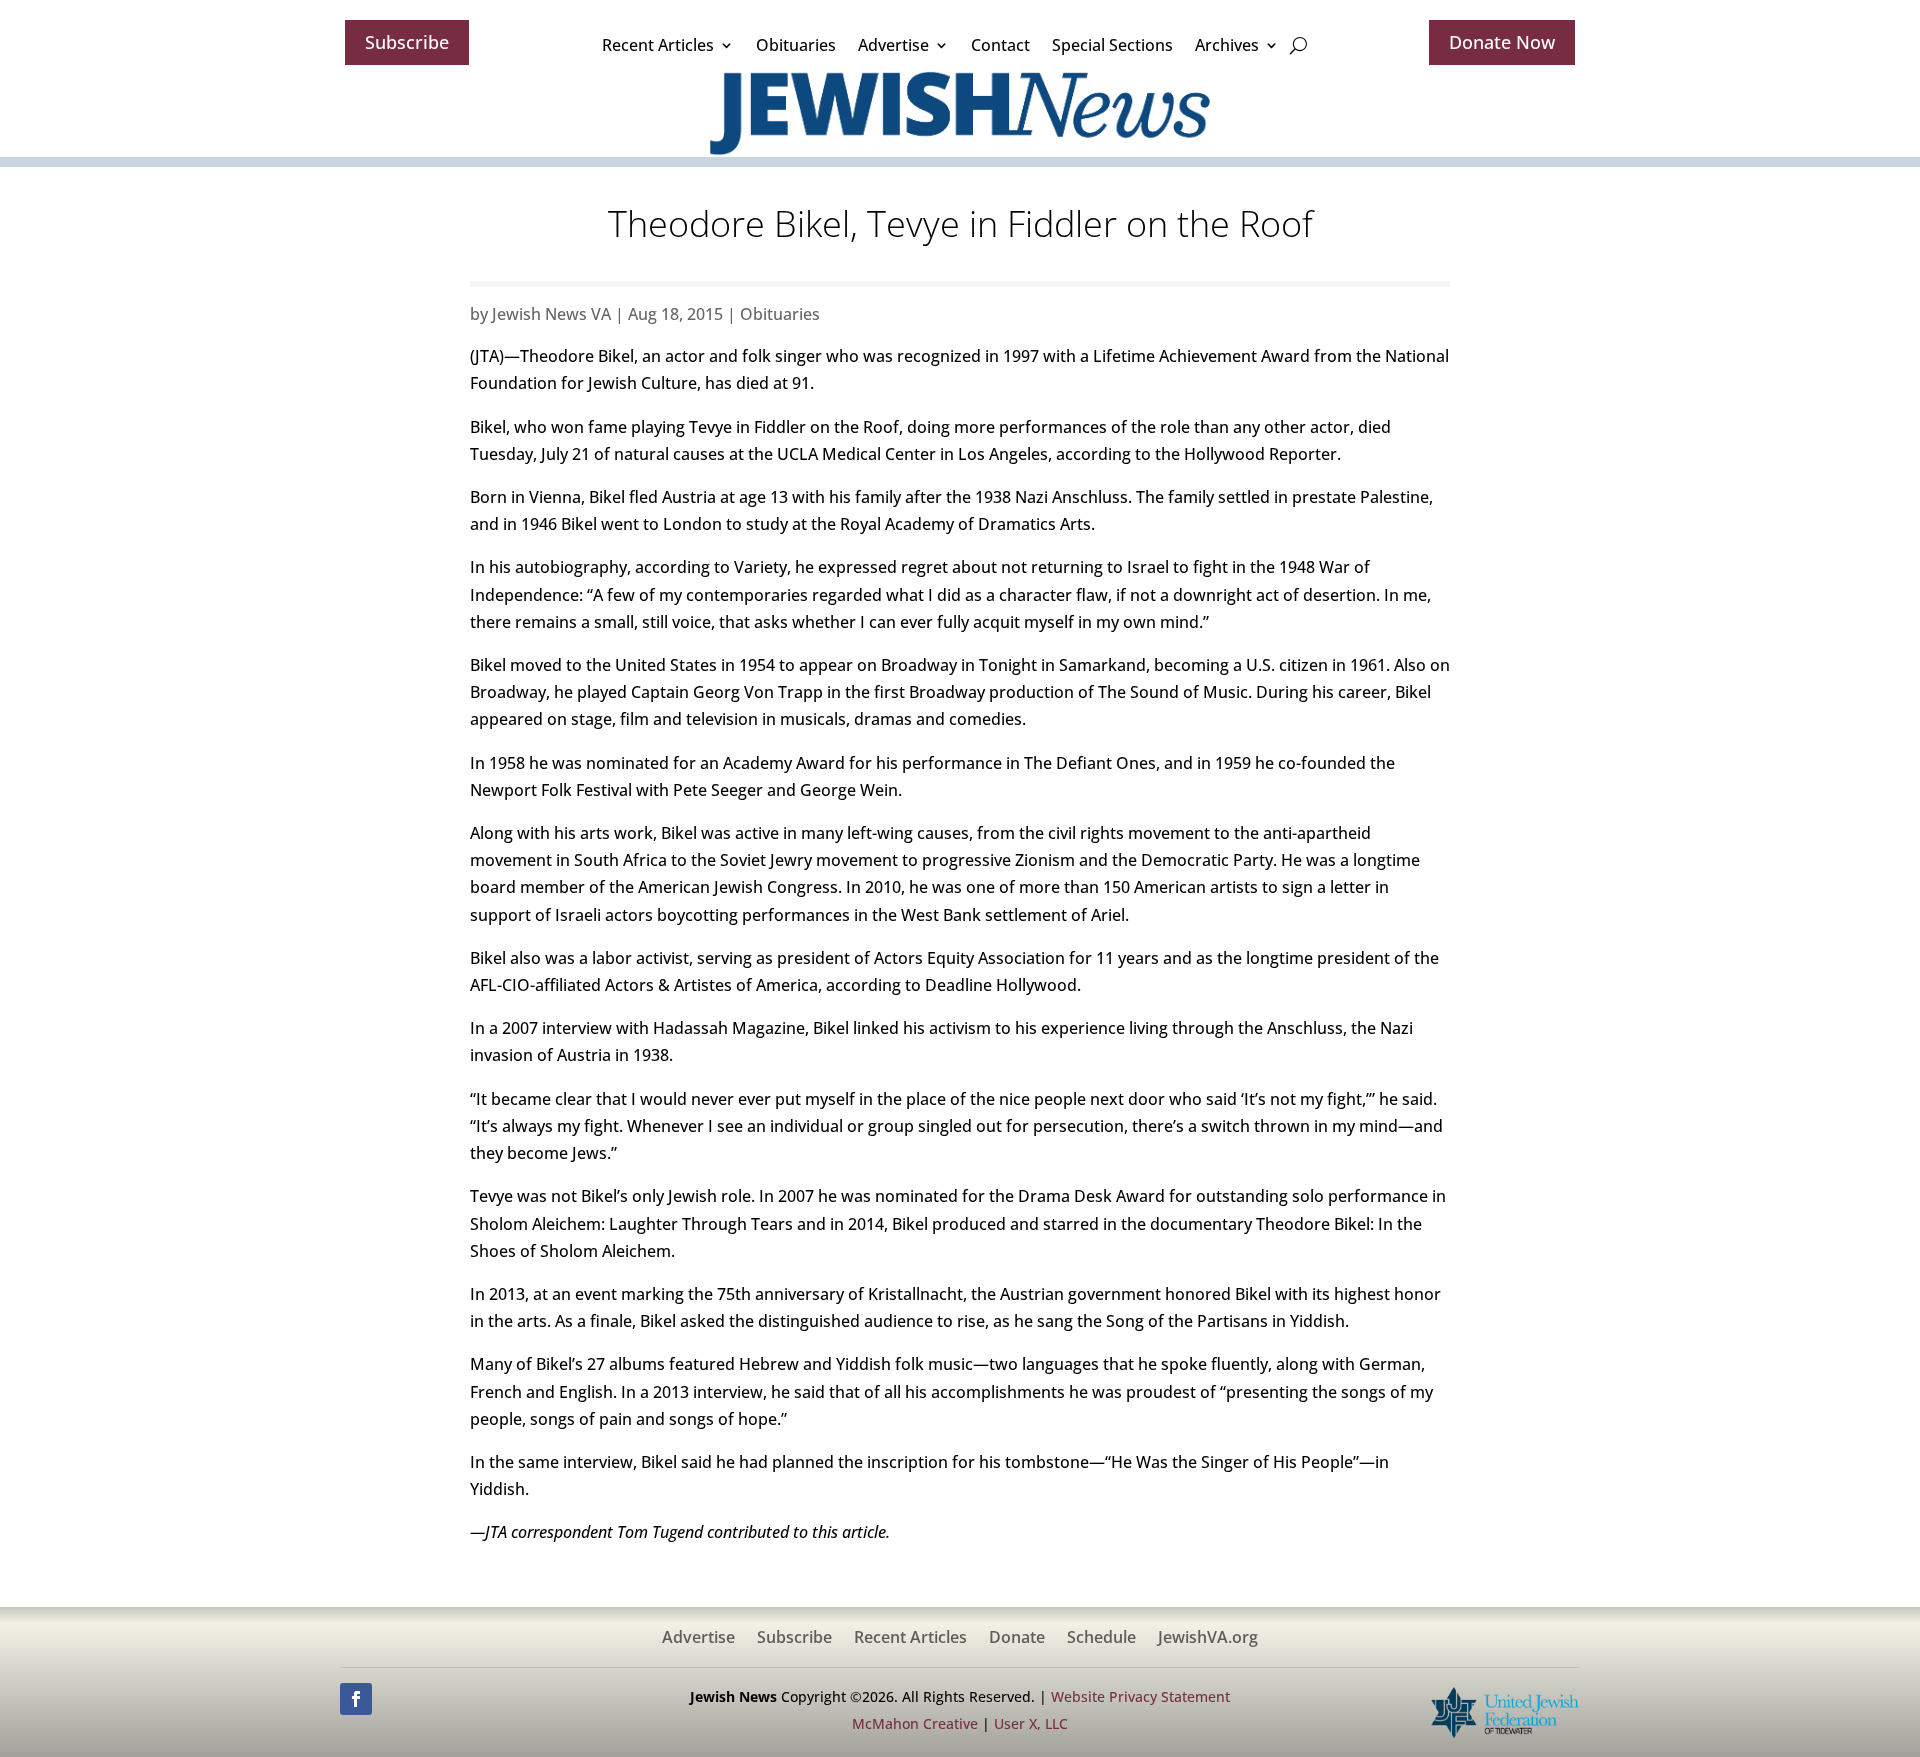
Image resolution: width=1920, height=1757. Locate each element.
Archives (1227, 45)
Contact (1000, 45)
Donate (1017, 1639)
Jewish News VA (551, 314)
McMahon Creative (915, 1723)
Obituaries (796, 45)
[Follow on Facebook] (356, 1699)
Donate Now (1502, 42)
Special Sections (1112, 45)
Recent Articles (658, 45)
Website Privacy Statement (1140, 1696)
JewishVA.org (1208, 1639)
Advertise (893, 45)
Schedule (1101, 1639)
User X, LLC (1031, 1723)
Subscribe (407, 42)
